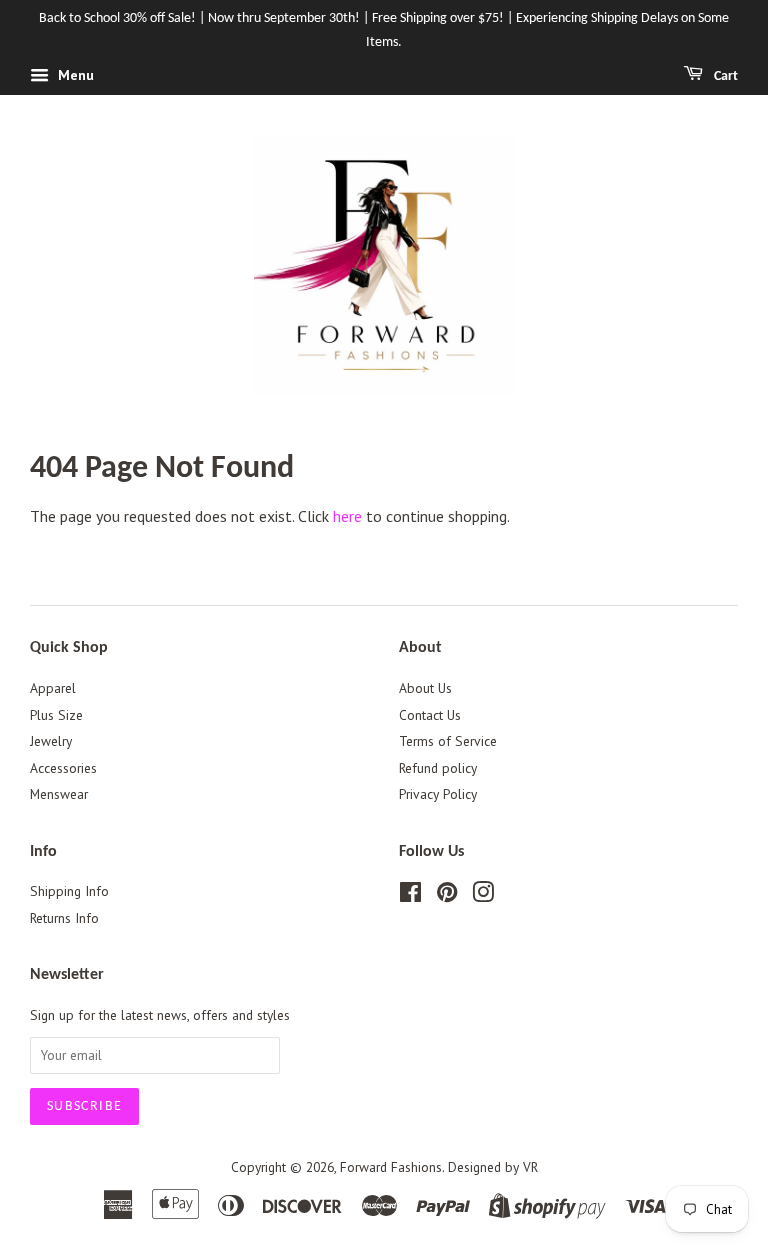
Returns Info (64, 918)
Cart (724, 76)
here (347, 516)
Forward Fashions (391, 1167)
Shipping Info (69, 891)
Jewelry (51, 741)
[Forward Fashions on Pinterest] (447, 896)
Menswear (59, 794)
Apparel (53, 688)
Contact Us (430, 715)
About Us (425, 688)
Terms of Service (448, 741)
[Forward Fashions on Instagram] (483, 896)
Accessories (63, 768)
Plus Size (56, 715)
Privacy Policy (438, 794)
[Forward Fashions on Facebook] (410, 896)
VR (530, 1167)
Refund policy (438, 768)
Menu (74, 75)
